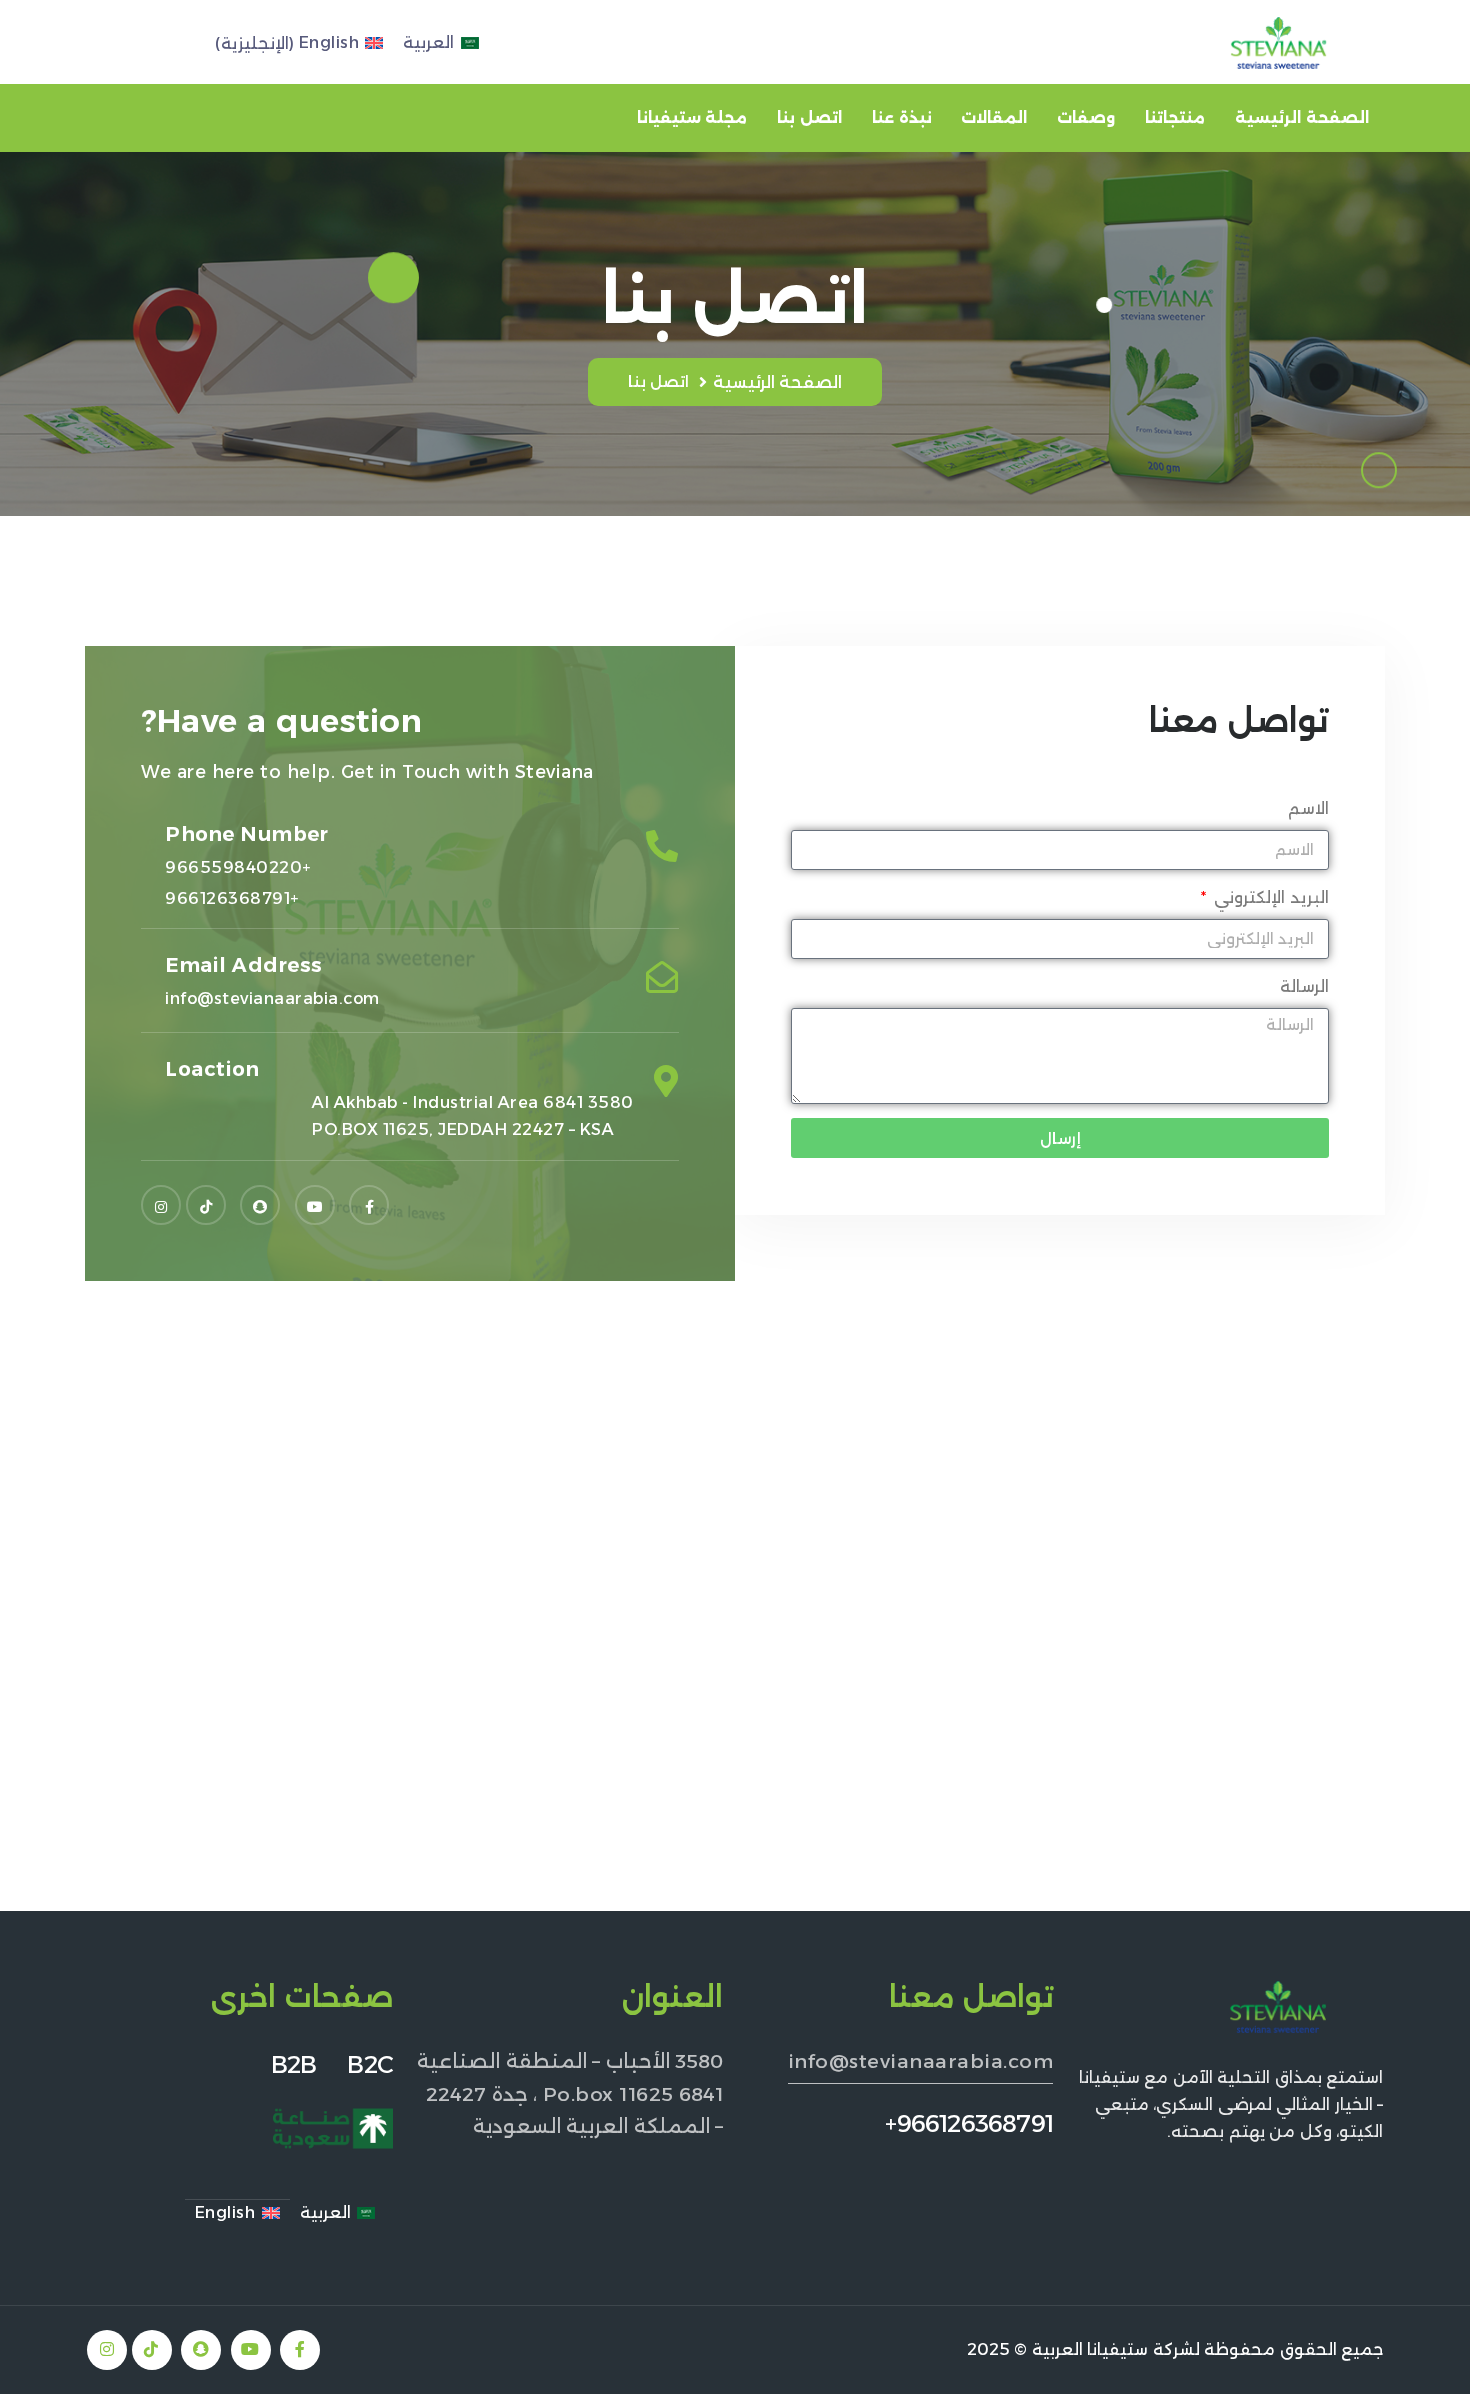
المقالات (994, 117)
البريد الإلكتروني (1269, 897)
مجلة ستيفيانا (692, 117)
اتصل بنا (809, 117)
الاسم (1308, 808)
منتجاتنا (1175, 117)
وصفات (1086, 117)
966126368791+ (969, 2123)
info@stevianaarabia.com (921, 2061)
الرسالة (1304, 986)
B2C (370, 2064)
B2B (309, 2064)
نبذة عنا (902, 117)
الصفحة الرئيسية (1302, 117)
